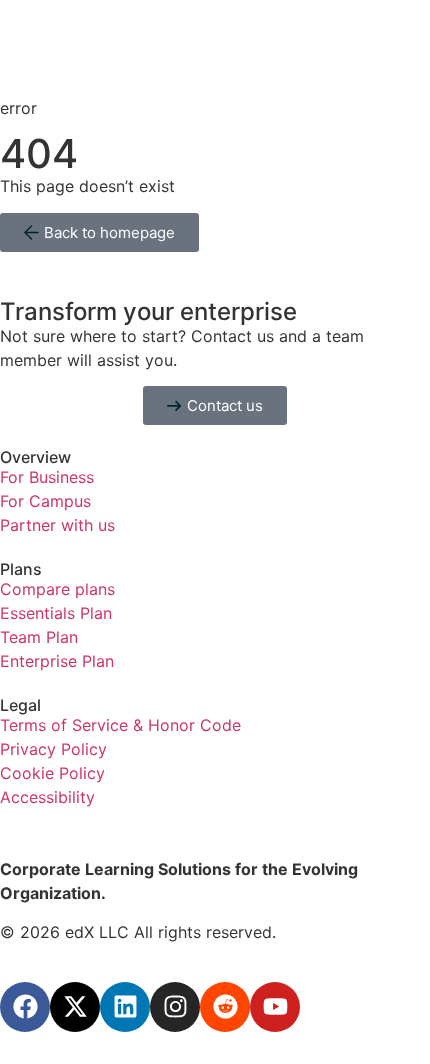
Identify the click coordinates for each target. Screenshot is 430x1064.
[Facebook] (25, 1007)
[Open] (29, 20)
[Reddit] (225, 1007)
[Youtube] (275, 1007)
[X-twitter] (75, 1007)
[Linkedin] (125, 1007)
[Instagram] (175, 1007)
